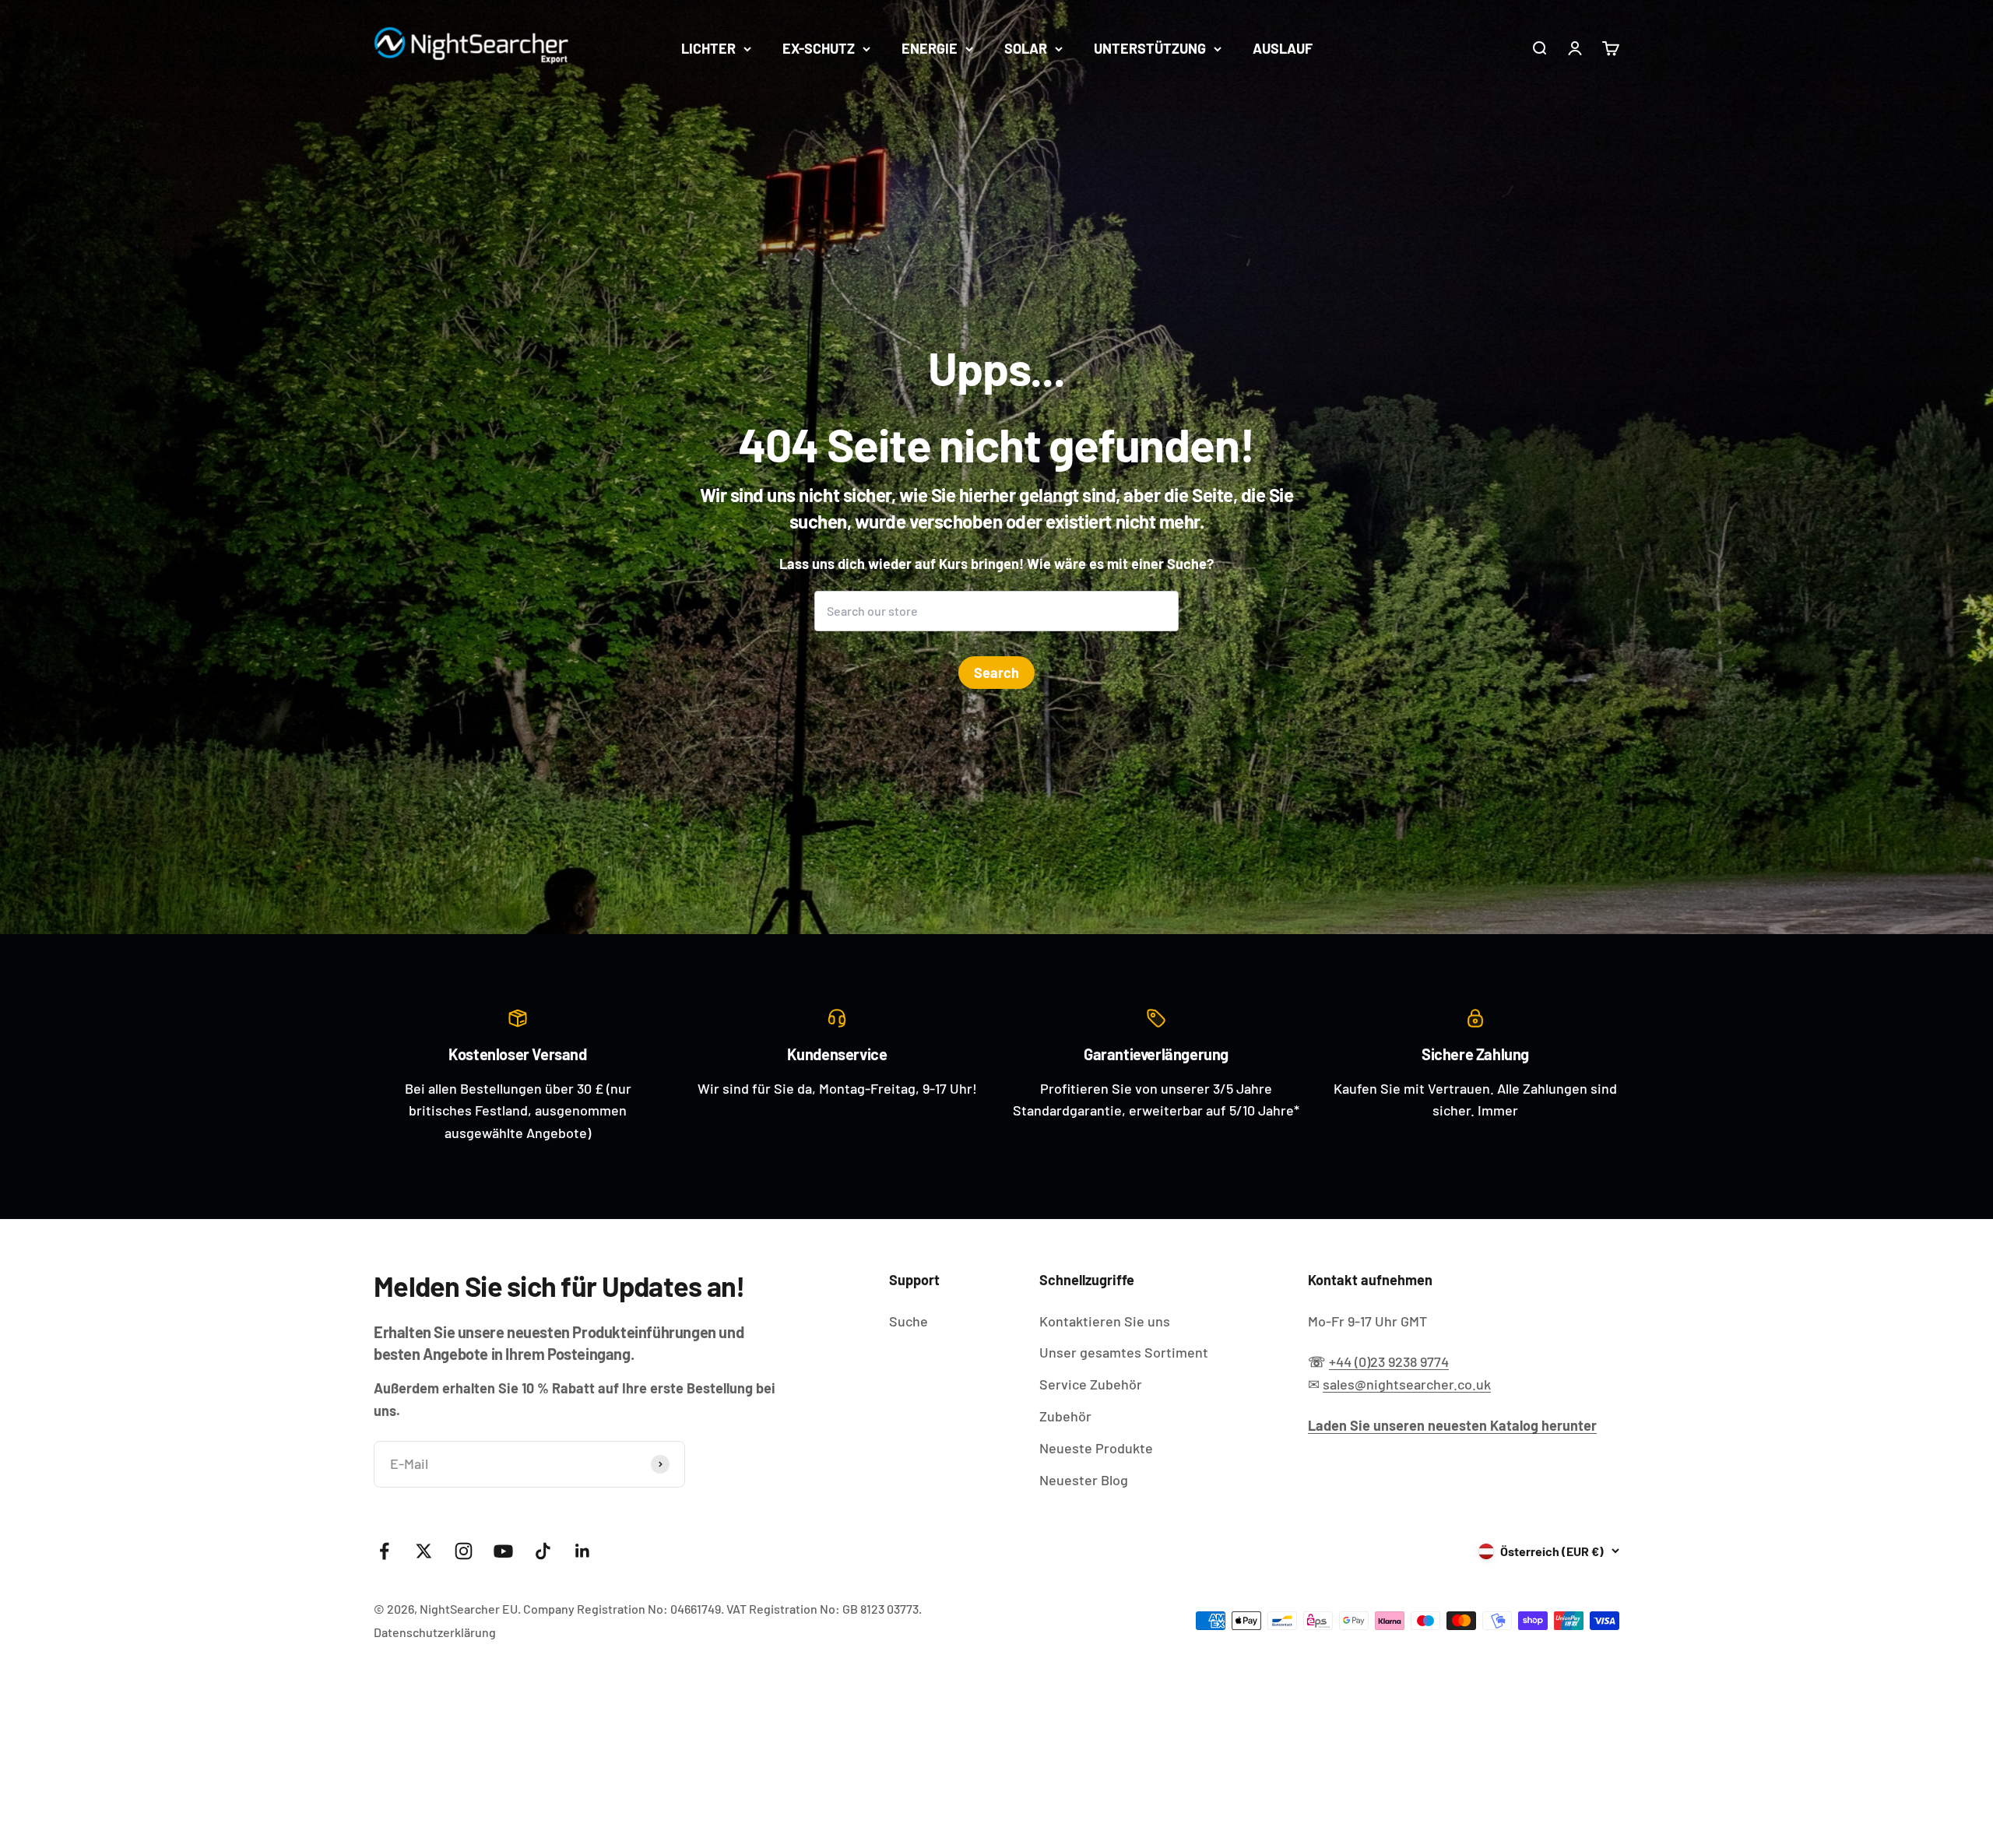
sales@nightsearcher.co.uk (1407, 1384)
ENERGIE (930, 48)
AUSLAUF (1283, 48)
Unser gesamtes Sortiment (1124, 1352)
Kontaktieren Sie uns (1105, 1321)
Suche (909, 1321)
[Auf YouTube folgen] (503, 1551)
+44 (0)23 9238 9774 (1389, 1361)
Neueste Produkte (1096, 1448)
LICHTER (708, 48)
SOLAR (1026, 48)
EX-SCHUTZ (819, 48)
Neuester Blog (1084, 1480)
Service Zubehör (1091, 1384)
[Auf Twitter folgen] (424, 1551)
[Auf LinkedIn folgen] (583, 1551)
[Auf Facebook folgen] (384, 1551)
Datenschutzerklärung (435, 1632)
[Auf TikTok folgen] (543, 1551)
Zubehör (1065, 1416)
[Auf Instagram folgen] (464, 1551)
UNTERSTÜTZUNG (1150, 48)
